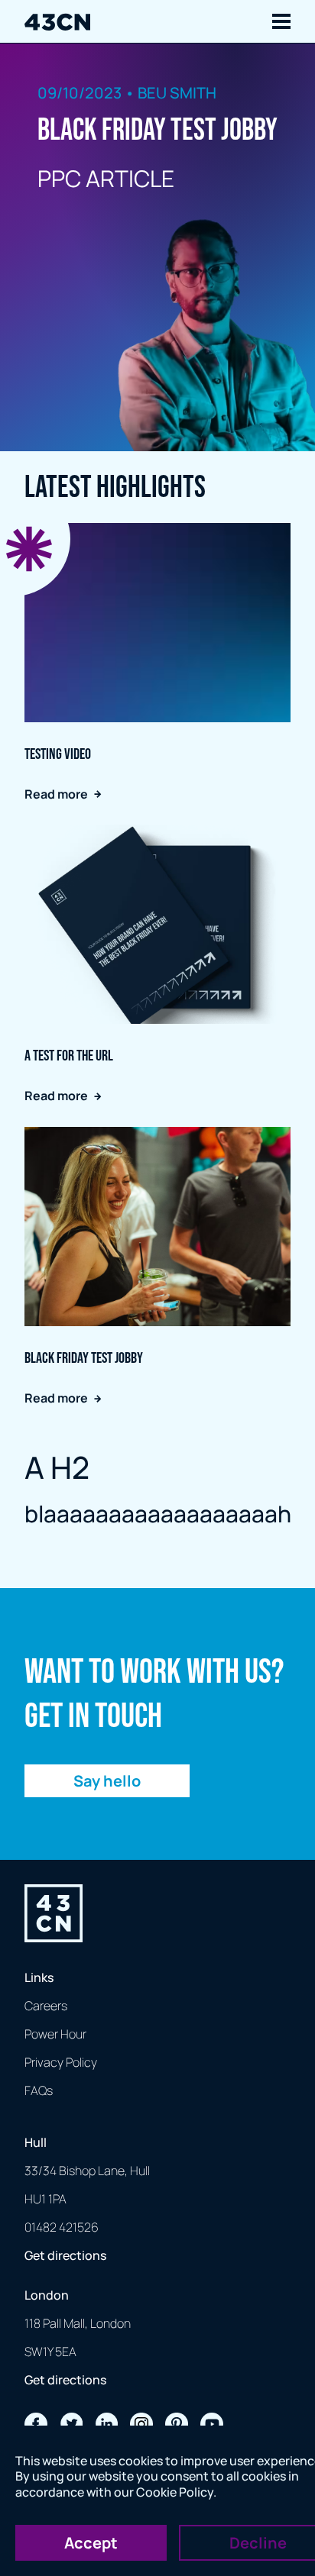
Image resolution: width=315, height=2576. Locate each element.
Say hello (107, 1781)
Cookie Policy (175, 2492)
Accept (91, 2543)
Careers (46, 2006)
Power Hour (55, 2034)
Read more (56, 794)
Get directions (65, 2255)
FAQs (39, 2090)
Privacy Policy (61, 2062)
